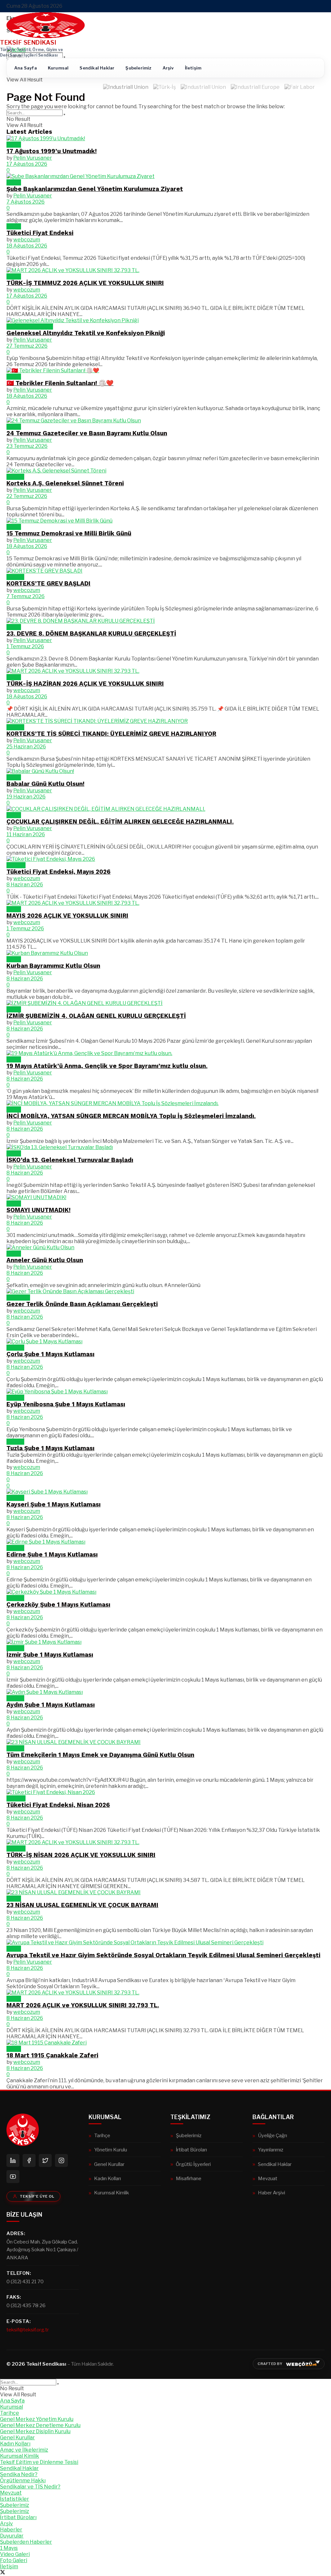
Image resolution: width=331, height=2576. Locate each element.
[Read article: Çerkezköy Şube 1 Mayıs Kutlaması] (165, 1592)
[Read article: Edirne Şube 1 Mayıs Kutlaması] (165, 1542)
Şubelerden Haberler (26, 2542)
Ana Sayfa (26, 68)
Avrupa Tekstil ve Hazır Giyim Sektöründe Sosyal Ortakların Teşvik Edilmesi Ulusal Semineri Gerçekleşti (163, 1955)
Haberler (11, 2530)
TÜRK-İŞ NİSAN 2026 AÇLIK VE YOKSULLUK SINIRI (81, 1855)
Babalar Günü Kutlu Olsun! (45, 784)
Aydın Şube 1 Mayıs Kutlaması (51, 1705)
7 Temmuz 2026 (26, 596)
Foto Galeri (14, 2560)
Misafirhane (189, 2178)
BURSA (15, 477)
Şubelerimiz (138, 68)
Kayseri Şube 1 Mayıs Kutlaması (53, 1504)
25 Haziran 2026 (26, 747)
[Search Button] (64, 58)
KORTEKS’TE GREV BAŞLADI (48, 584)
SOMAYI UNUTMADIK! (38, 1210)
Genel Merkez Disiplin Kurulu (35, 2431)
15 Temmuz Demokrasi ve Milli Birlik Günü (69, 533)
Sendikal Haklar (97, 68)
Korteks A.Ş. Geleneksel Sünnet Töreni (65, 483)
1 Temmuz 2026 (25, 646)
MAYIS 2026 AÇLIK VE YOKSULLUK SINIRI (67, 916)
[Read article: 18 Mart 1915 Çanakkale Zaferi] (165, 2043)
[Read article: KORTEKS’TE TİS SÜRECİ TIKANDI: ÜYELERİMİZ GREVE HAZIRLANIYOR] (165, 721)
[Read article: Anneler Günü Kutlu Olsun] (165, 1247)
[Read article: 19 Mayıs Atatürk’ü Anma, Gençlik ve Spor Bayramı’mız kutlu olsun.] (165, 1053)
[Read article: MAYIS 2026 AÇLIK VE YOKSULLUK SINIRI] (165, 903)
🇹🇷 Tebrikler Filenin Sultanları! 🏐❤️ (60, 383)
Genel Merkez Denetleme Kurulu (40, 2425)
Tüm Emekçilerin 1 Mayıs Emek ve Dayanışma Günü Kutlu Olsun (100, 1755)
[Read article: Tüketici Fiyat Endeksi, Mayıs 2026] (165, 859)
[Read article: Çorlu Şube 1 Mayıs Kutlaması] (165, 1341)
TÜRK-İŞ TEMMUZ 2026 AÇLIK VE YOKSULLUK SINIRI (85, 283)
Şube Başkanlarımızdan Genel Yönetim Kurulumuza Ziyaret (95, 189)
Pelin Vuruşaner (33, 158)
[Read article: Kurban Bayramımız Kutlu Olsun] (165, 953)
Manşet (16, 865)
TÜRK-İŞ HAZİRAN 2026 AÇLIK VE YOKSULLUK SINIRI (85, 684)
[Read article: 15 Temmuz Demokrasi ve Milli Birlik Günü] (165, 521)
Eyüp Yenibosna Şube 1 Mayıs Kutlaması (66, 1404)
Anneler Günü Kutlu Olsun (45, 1260)
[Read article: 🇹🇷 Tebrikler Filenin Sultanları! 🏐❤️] (165, 370)
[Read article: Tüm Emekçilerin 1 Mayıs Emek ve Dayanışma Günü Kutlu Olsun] (165, 1742)
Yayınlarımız (271, 2150)
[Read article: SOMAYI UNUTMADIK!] (165, 1197)
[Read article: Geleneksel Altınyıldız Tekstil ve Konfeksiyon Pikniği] (165, 320)
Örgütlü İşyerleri (193, 2164)
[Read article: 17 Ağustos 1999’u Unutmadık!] (165, 138)
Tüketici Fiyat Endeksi (40, 233)
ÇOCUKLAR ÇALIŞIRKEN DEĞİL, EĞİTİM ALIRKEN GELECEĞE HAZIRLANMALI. (120, 822)
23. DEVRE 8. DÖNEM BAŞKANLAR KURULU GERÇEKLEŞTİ (91, 634)
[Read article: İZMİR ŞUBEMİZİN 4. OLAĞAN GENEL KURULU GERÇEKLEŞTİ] (165, 1003)
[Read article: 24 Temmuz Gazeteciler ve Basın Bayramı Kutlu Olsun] (165, 421)
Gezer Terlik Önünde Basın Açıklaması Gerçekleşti (82, 1304)
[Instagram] (61, 2160)
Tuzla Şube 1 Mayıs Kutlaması (50, 1448)
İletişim (193, 68)
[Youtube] (13, 2177)
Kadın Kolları (107, 2178)
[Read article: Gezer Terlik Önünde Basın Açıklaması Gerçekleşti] (165, 1291)
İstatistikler (15, 2499)
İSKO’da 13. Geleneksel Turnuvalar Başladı (70, 1160)
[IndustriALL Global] (203, 89)
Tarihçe (102, 2135)
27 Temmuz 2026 (27, 346)
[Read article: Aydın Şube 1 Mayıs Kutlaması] (165, 1692)
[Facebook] (29, 2160)
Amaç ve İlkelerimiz (24, 2450)
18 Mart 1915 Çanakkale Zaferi (52, 2055)
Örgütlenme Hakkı (23, 2481)
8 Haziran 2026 (25, 885)
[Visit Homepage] (46, 36)
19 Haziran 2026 (26, 797)
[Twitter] (45, 2160)
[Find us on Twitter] (3, 2573)
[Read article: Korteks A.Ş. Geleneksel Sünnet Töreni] (165, 471)
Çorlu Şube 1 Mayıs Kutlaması (50, 1354)
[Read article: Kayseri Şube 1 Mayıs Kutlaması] (165, 1492)
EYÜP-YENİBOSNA (30, 327)
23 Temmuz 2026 (27, 446)
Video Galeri (15, 2554)
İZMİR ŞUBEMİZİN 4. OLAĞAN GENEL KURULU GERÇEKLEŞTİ (96, 1016)
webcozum (27, 240)
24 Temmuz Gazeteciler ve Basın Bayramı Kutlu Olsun (87, 433)
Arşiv (168, 68)
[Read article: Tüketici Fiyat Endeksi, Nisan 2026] (165, 1792)
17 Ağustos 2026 (27, 164)
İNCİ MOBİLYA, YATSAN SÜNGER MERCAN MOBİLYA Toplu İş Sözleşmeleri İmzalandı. (131, 1116)
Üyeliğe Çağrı (272, 2135)
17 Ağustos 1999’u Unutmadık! (52, 151)
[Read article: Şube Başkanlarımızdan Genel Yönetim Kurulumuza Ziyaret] (165, 176)
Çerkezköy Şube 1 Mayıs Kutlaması (58, 1605)
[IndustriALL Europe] (255, 89)
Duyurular (18, 1298)
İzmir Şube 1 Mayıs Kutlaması (50, 1655)
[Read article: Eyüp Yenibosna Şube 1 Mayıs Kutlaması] (165, 1392)
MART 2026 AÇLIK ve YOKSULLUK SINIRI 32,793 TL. (83, 2005)
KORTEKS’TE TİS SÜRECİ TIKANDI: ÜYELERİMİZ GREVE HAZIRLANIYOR (111, 734)
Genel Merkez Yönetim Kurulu (37, 2419)
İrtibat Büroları (191, 2150)
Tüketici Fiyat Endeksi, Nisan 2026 (58, 1805)
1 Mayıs (15, 1348)
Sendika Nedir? (19, 2474)
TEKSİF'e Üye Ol (37, 2196)
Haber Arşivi (272, 2193)
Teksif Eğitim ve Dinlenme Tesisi (39, 2462)
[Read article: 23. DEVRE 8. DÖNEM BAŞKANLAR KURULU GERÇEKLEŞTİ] (165, 621)
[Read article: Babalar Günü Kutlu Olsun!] (165, 771)
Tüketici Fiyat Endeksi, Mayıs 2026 (59, 872)
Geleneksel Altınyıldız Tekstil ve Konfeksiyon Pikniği (86, 333)
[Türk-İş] (165, 89)
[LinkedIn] (13, 2160)
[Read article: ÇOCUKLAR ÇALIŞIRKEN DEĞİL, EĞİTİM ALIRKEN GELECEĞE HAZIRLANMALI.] (165, 809)
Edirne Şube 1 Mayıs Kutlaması (52, 1555)
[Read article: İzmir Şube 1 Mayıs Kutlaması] (165, 1642)
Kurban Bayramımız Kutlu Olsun (53, 966)
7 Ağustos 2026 (26, 202)
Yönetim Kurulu (111, 2150)
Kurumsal (58, 68)
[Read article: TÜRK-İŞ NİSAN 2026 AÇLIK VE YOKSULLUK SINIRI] (165, 1842)
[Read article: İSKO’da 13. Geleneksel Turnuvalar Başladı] (165, 1147)
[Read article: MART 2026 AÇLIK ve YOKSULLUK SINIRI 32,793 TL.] (165, 1993)
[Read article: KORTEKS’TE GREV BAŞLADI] (165, 571)
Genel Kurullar (109, 2164)
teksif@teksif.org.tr (28, 2330)
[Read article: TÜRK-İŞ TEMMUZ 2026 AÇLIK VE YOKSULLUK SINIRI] (165, 270)
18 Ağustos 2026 (27, 246)
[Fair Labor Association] (300, 89)
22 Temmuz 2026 (27, 496)
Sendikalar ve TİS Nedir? (30, 2487)
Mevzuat (268, 2178)
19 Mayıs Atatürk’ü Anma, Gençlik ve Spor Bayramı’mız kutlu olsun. (107, 1066)
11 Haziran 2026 (26, 834)
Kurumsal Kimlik (112, 2193)
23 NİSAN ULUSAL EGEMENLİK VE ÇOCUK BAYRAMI (82, 1905)
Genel (14, 145)
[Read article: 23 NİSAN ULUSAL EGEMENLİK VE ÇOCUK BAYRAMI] (165, 1892)
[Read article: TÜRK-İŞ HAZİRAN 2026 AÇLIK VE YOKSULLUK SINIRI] (165, 671)
